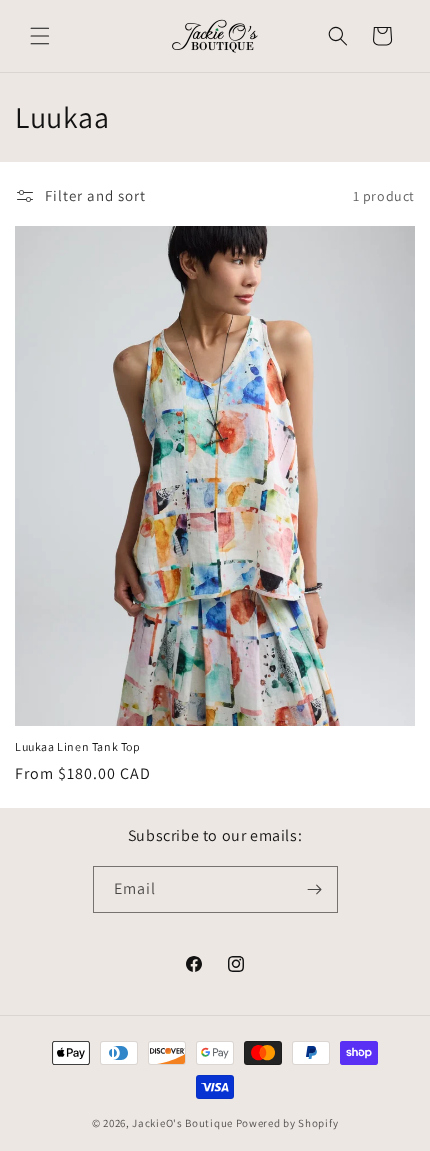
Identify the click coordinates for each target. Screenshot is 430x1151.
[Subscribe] (315, 889)
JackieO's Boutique (182, 1123)
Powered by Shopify (287, 1123)
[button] (40, 36)
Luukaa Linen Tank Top (78, 746)
